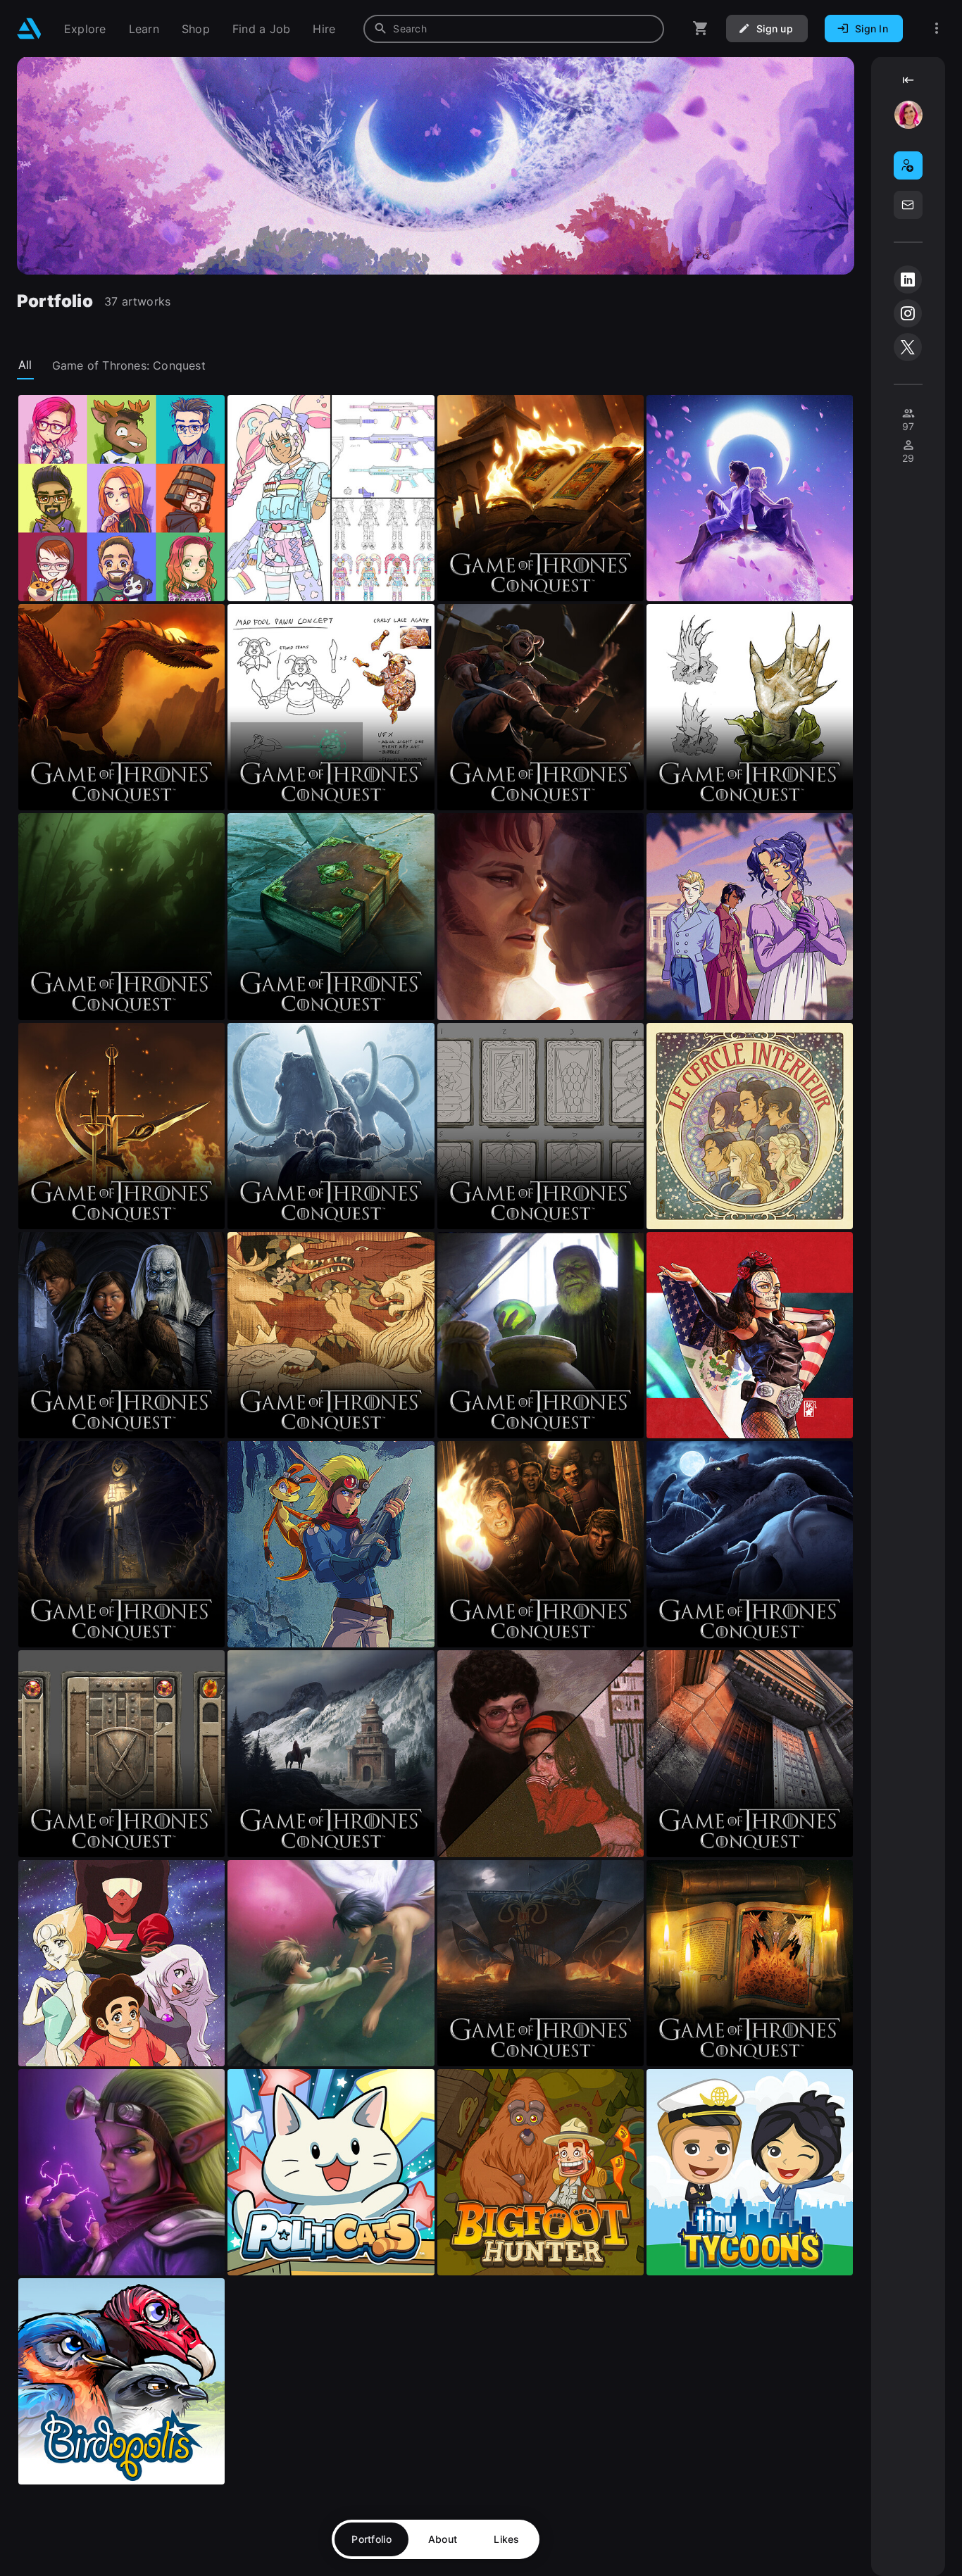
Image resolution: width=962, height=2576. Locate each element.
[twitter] (908, 347)
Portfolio (371, 2539)
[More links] (937, 29)
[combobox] (514, 29)
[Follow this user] (908, 165)
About (443, 2539)
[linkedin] (908, 279)
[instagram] (908, 313)
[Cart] (701, 29)
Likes (506, 2539)
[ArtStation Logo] (29, 29)
